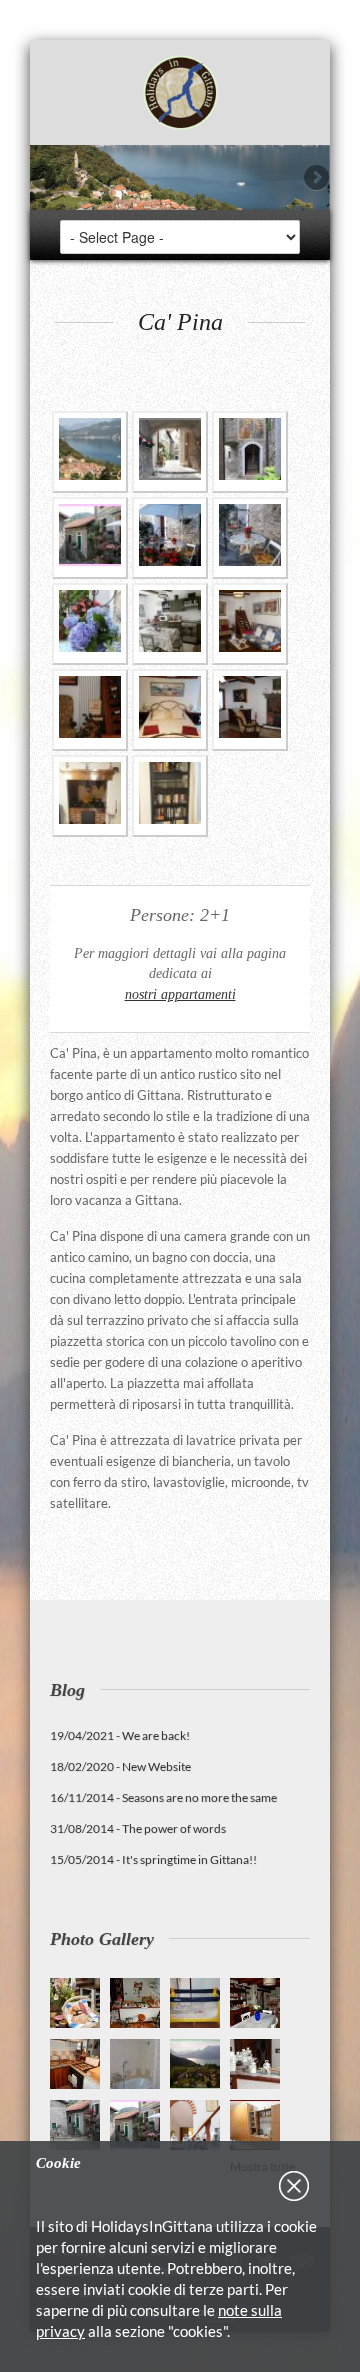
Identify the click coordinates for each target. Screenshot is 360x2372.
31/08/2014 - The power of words (138, 1828)
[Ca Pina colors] (90, 624)
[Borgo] (250, 452)
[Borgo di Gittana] (170, 452)
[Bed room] (170, 710)
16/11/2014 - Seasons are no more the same (163, 1797)
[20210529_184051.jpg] (90, 796)
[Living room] (250, 624)
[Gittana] (90, 452)
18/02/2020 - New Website (120, 1766)
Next (315, 179)
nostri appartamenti (180, 994)
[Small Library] (170, 796)
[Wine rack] (90, 710)
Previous (45, 179)
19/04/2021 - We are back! (120, 1735)
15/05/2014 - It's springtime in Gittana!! (153, 1859)
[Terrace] (170, 538)
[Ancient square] (90, 538)
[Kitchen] (170, 624)
